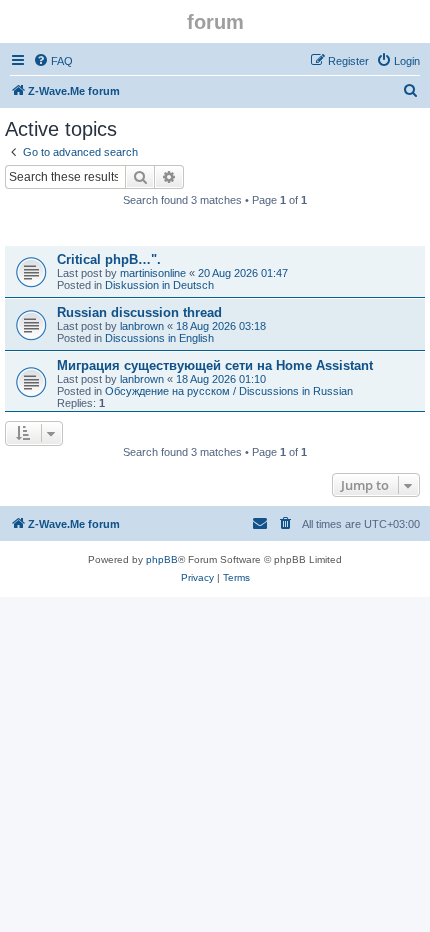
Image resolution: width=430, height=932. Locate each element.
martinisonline (153, 273)
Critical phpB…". (109, 259)
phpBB (162, 559)
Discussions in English (159, 338)
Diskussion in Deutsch (159, 285)
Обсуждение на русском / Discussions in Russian (229, 391)
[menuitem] (53, 61)
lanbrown (142, 326)
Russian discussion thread (139, 312)
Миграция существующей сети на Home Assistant (215, 365)
